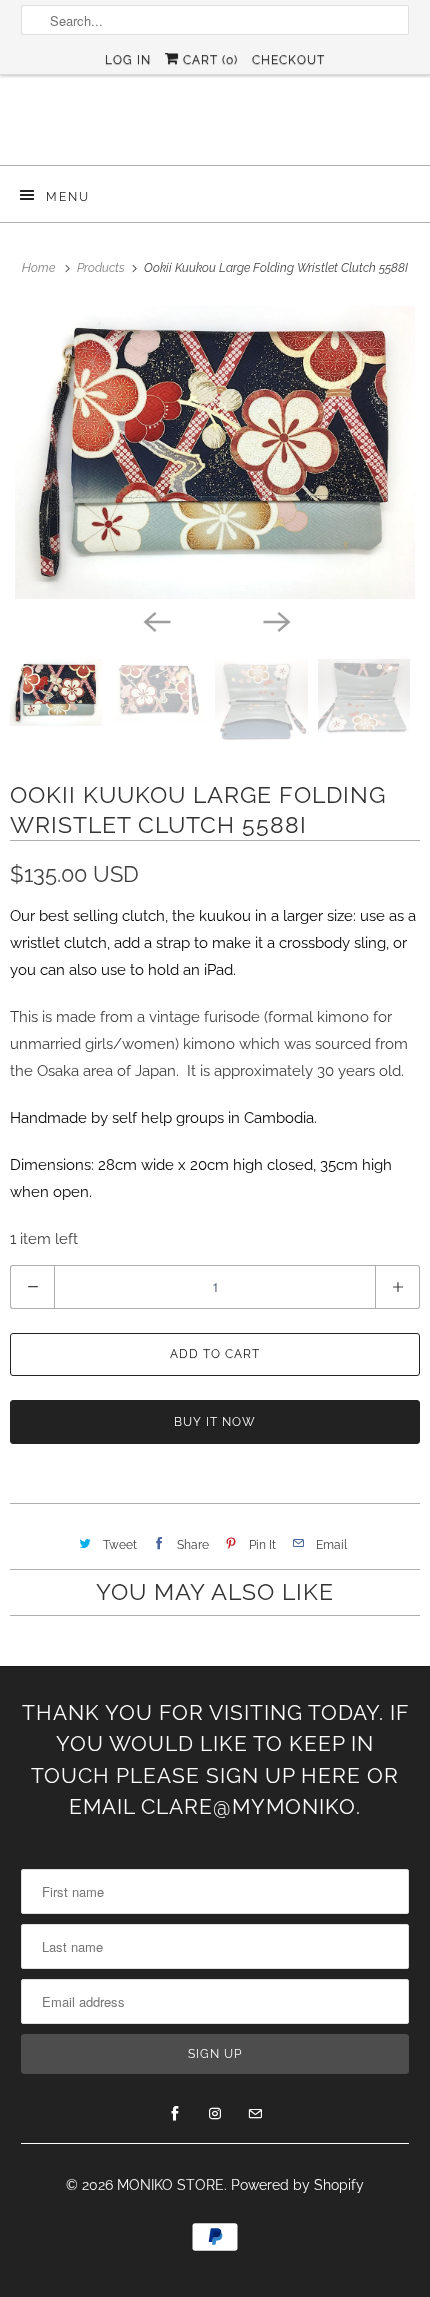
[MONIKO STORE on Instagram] (215, 2114)
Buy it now (215, 1422)
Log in (128, 60)
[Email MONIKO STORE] (255, 2114)
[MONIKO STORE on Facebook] (175, 2114)
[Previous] (155, 621)
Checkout (288, 60)
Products (102, 268)
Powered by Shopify (297, 2185)
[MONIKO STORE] (215, 127)
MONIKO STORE (170, 2185)
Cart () (208, 60)
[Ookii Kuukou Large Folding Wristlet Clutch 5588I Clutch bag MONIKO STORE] (215, 452)
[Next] (275, 621)
